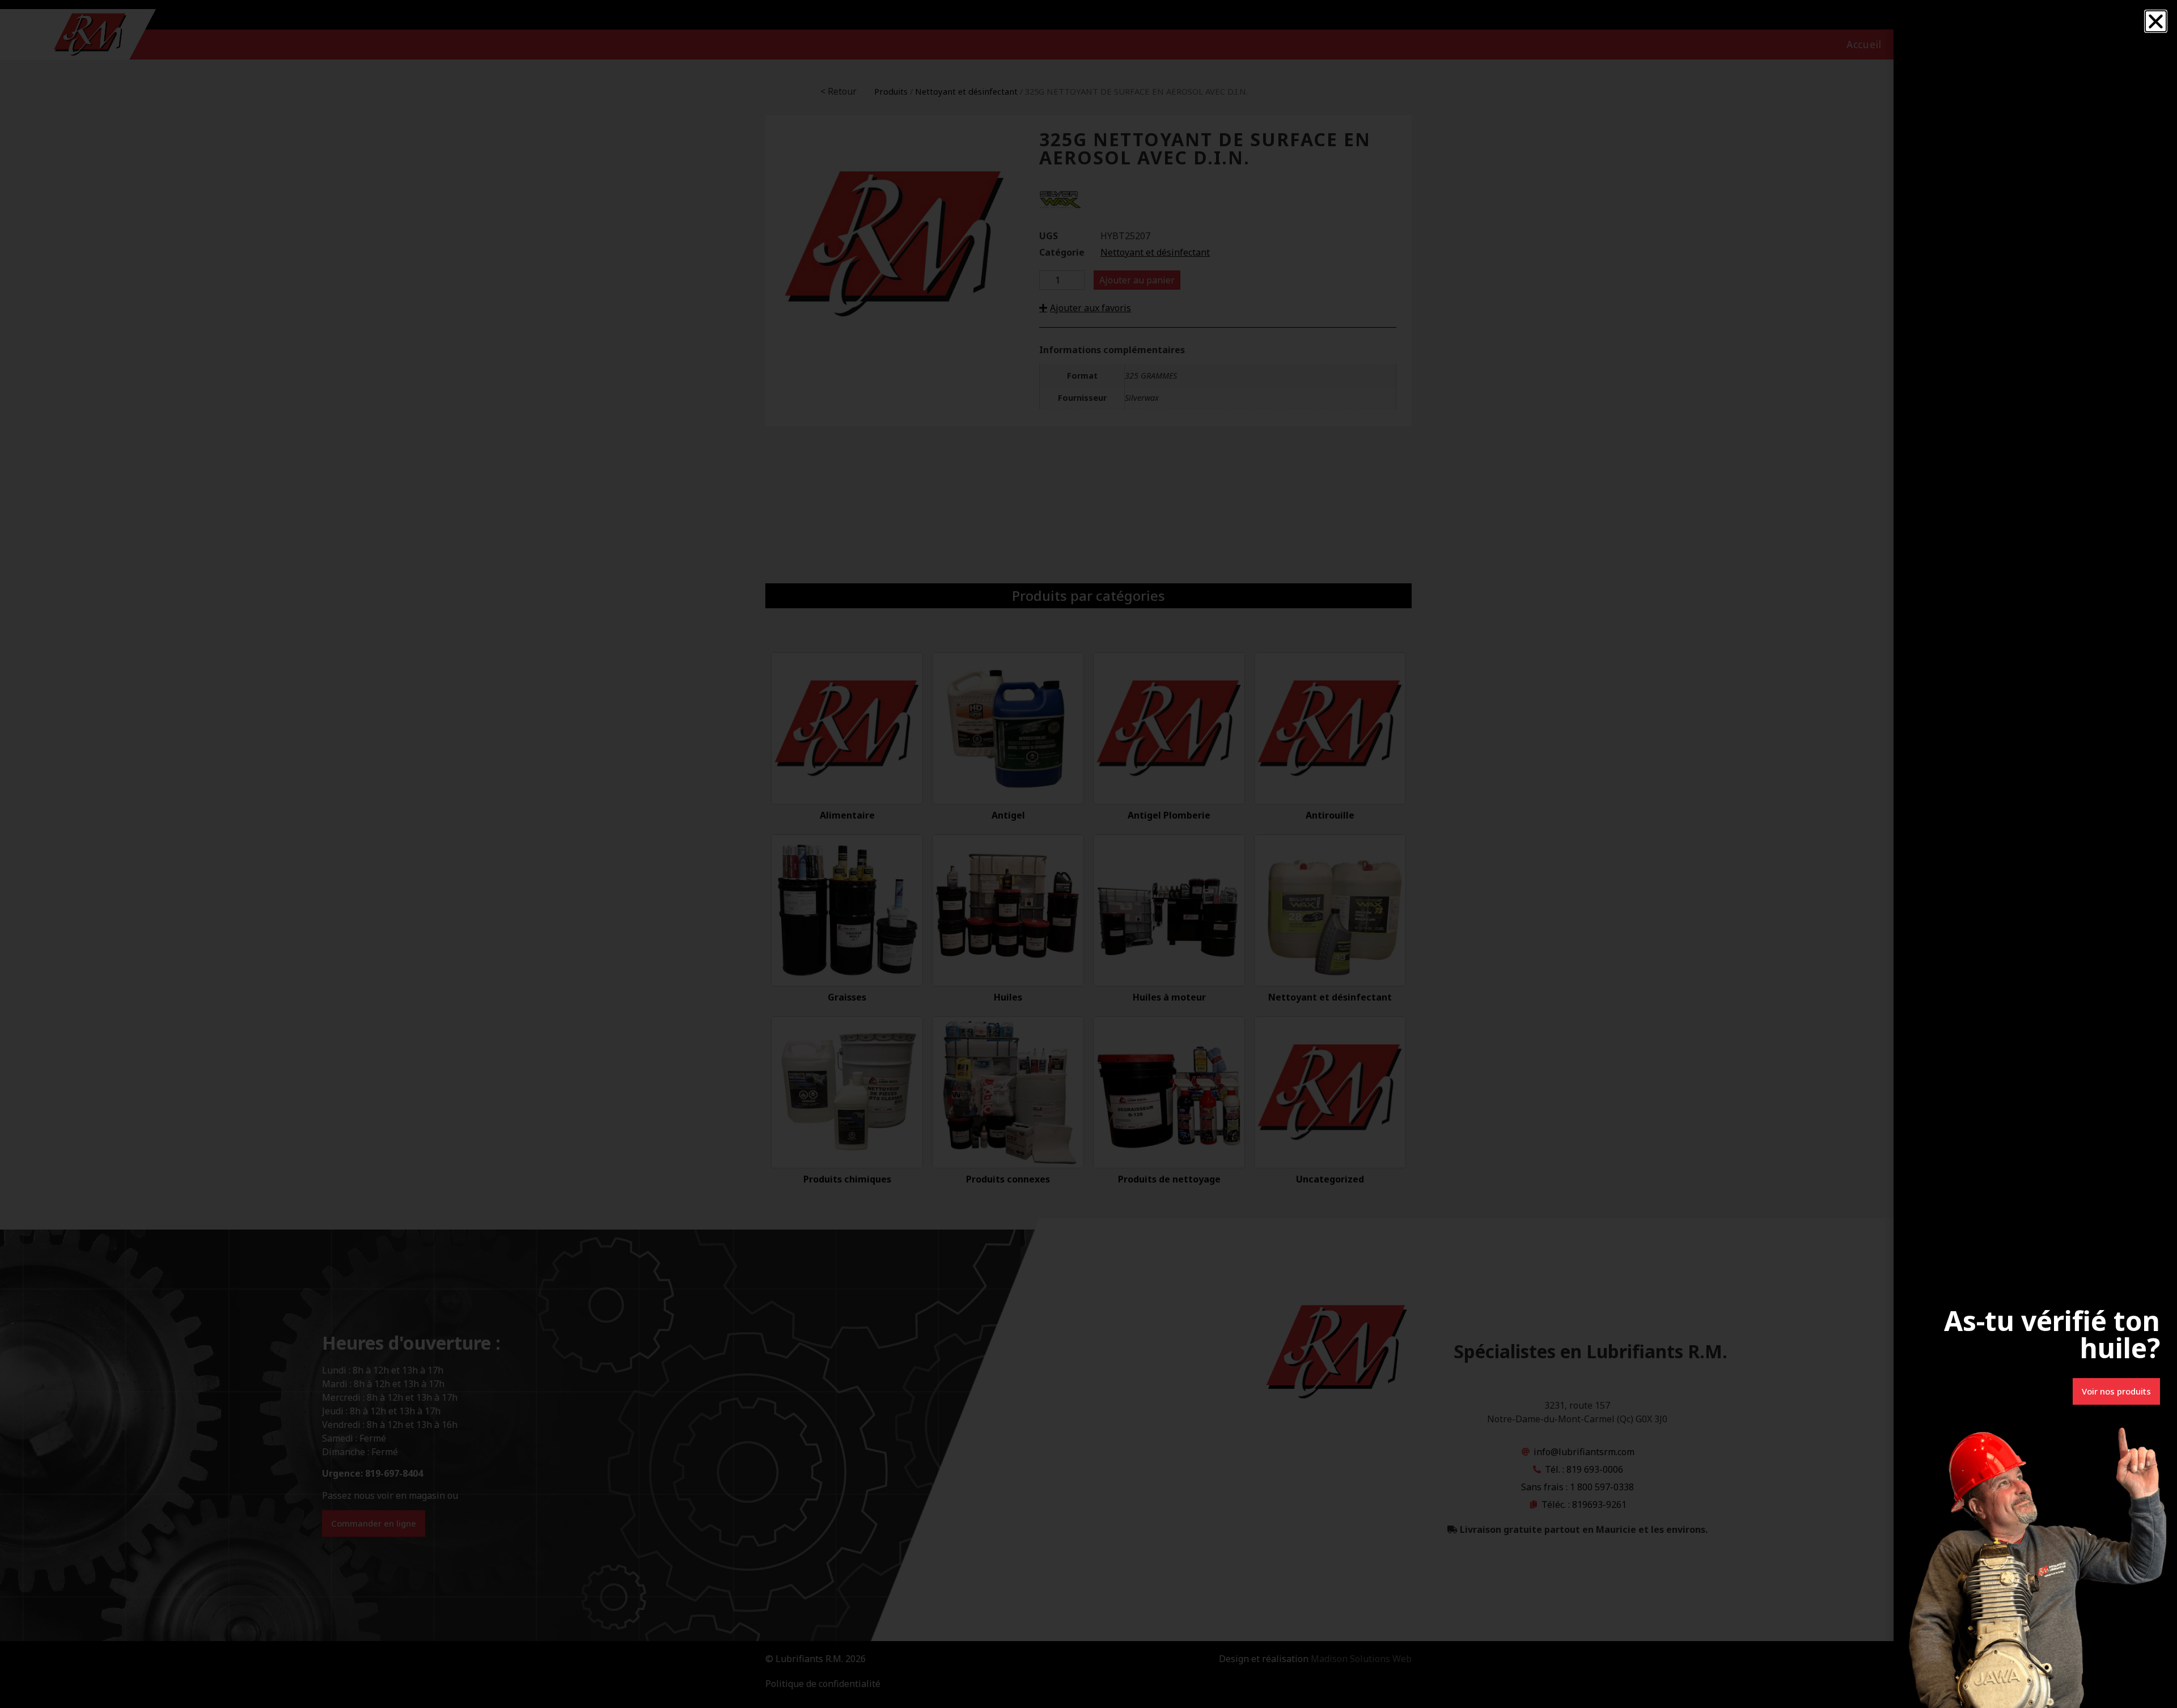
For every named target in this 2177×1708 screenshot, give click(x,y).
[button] (2156, 21)
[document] (1088, 854)
